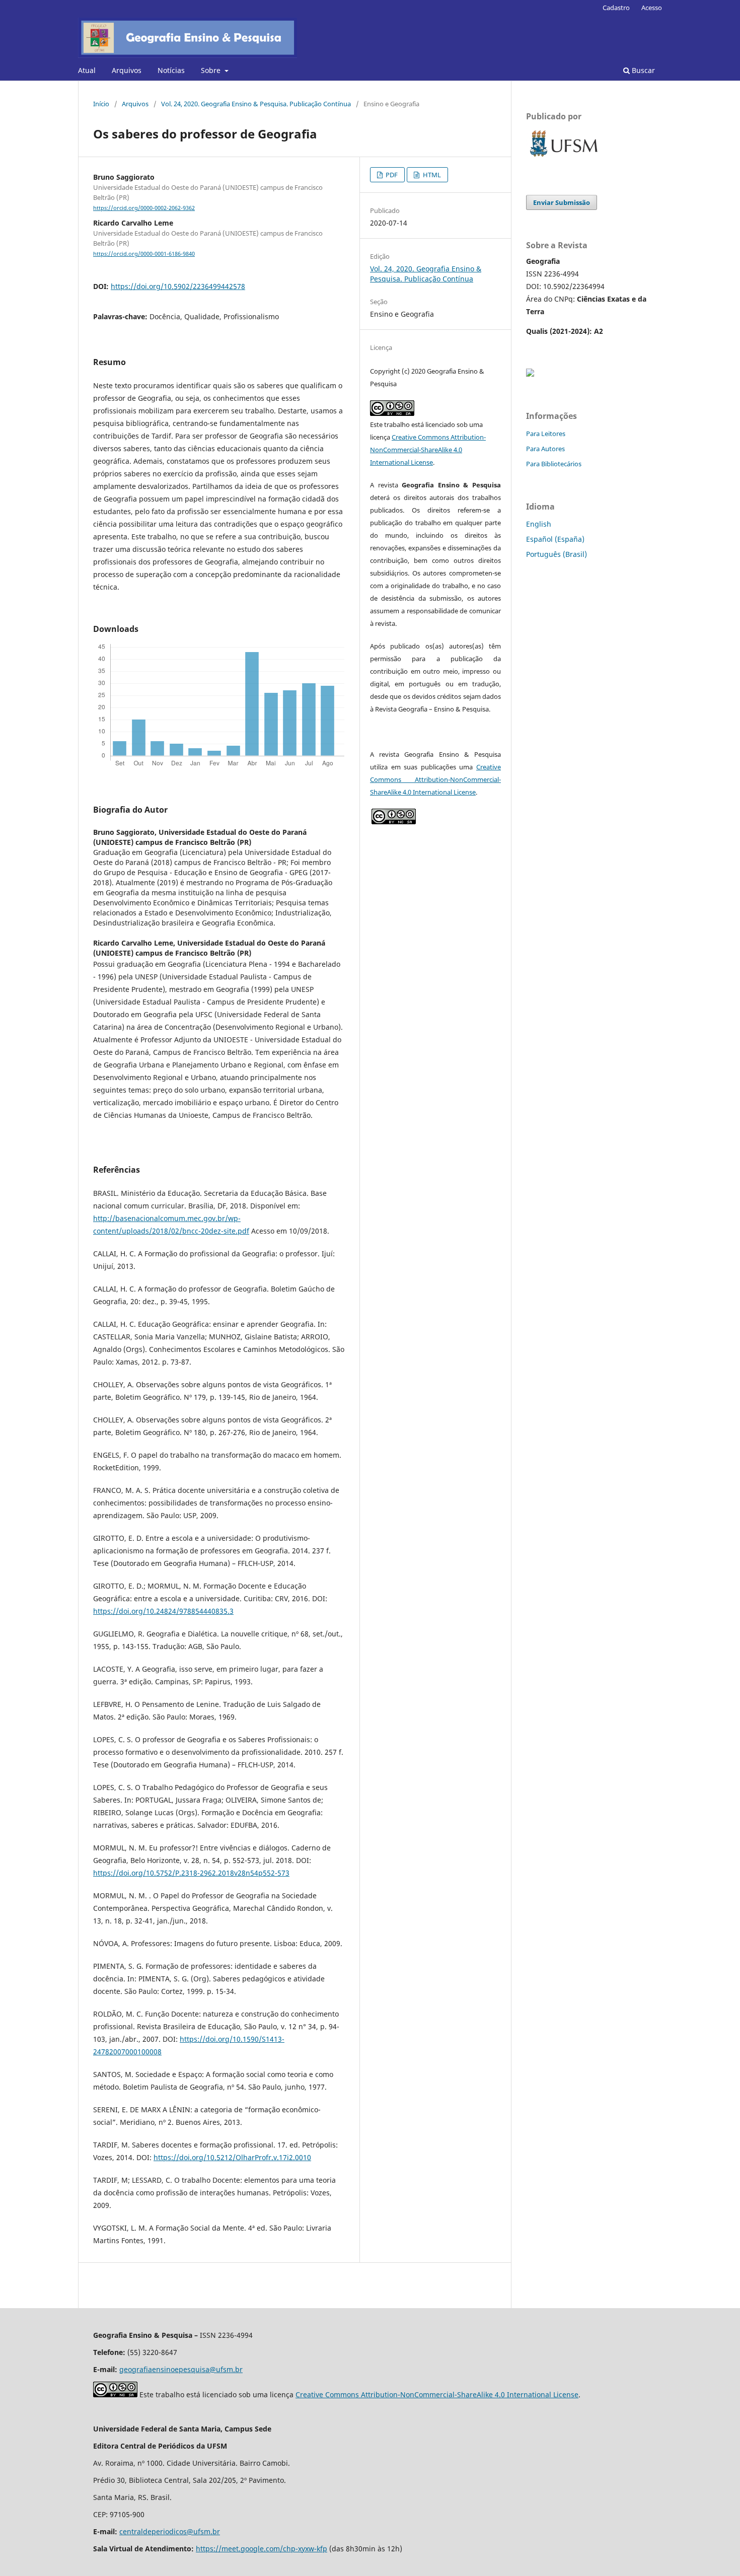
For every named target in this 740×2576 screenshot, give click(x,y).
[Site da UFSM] (564, 158)
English (539, 524)
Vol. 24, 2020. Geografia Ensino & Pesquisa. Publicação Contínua (256, 104)
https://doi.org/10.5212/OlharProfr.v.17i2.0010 (232, 2157)
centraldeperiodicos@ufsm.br (170, 2531)
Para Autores (545, 449)
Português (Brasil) (557, 554)
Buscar (642, 70)
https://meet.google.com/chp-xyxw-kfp (262, 2549)
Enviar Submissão (562, 202)
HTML (431, 175)
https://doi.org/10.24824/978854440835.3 (163, 1611)
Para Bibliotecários (554, 464)
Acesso (652, 8)
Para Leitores (546, 434)
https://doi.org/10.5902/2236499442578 (178, 286)
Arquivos (127, 70)
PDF (391, 175)
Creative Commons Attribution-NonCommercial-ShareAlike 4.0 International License (428, 450)
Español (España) (555, 539)
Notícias (171, 70)
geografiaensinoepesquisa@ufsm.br (181, 2369)
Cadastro (616, 8)
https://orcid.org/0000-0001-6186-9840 (144, 254)
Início (101, 104)
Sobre (212, 70)
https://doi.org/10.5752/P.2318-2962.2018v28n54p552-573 (191, 1873)
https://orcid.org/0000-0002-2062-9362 (144, 208)
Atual (87, 70)
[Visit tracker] (530, 374)
